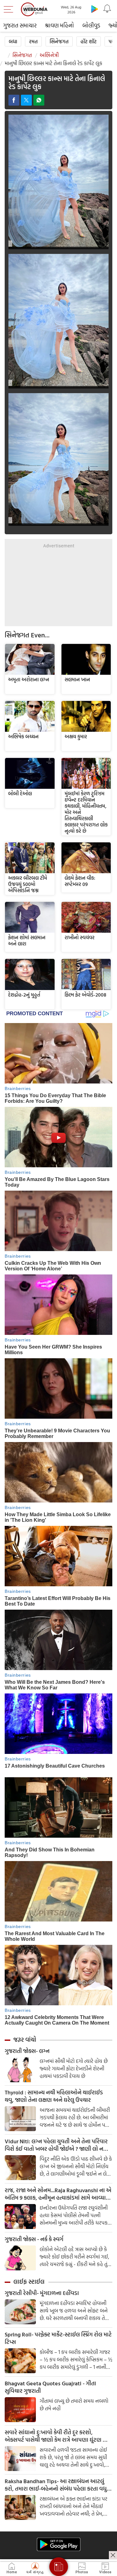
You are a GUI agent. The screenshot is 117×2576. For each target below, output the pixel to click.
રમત (33, 41)
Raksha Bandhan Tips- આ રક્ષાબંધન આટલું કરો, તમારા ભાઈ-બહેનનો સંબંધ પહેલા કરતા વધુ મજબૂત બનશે (56, 2485)
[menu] (10, 9)
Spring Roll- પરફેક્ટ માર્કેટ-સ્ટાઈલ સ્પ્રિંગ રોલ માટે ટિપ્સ (58, 2338)
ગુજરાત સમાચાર (20, 25)
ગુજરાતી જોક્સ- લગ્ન (27, 2051)
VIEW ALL (30, 659)
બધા (13, 41)
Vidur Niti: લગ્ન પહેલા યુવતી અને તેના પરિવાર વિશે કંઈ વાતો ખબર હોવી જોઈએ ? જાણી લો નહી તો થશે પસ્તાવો (56, 2145)
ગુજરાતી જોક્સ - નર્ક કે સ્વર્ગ (34, 2239)
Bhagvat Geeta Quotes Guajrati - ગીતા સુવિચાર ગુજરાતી (50, 2387)
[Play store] (95, 9)
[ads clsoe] (113, 2555)
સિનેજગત (59, 41)
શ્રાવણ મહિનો (59, 25)
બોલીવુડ (91, 25)
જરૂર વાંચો (25, 2040)
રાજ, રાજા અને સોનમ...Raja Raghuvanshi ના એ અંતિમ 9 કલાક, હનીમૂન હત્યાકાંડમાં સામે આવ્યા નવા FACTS (58, 2194)
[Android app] (59, 2544)
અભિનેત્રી (49, 55)
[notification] (107, 9)
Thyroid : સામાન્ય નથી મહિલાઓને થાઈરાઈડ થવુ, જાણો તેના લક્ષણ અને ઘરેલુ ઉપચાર (54, 2096)
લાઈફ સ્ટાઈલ (29, 2282)
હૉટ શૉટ (89, 41)
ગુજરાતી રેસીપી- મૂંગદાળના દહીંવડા (42, 2293)
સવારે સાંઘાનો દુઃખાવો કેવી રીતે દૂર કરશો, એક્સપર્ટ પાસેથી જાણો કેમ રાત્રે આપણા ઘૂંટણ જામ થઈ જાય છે (58, 2436)
